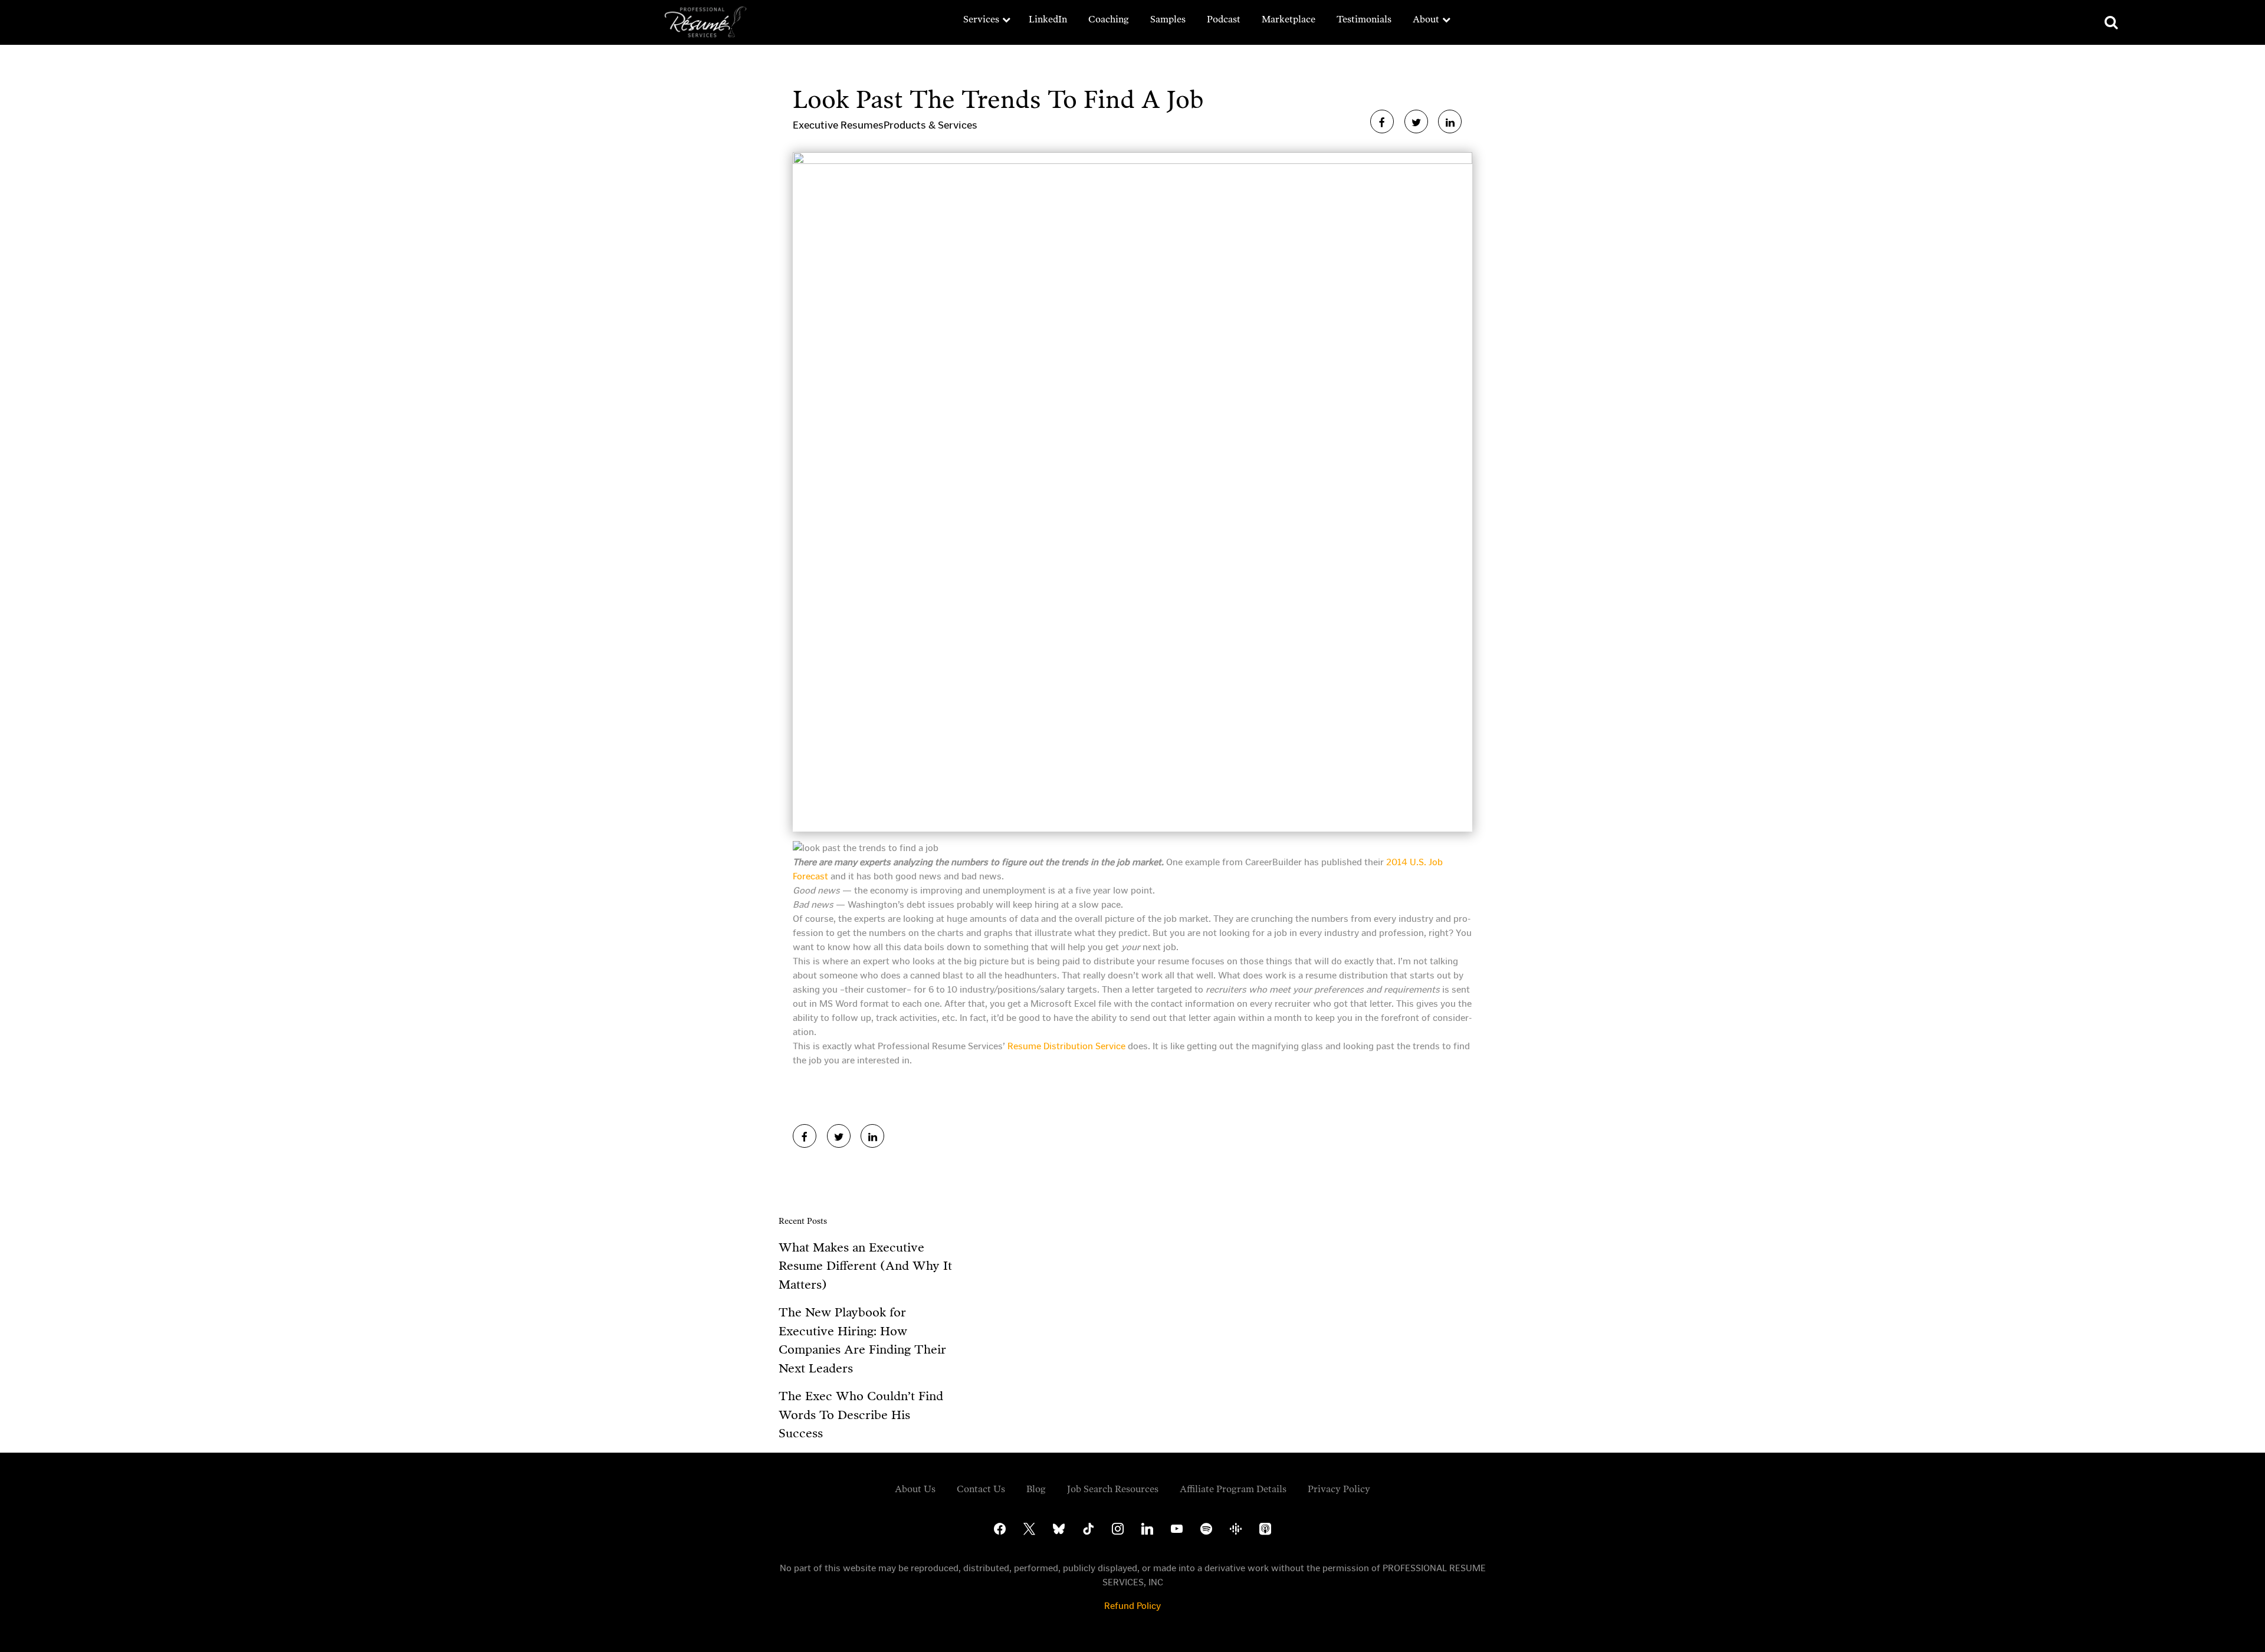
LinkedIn (1048, 19)
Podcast (1224, 19)
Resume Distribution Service (1066, 1046)
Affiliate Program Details (1233, 1489)
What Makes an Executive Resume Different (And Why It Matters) (865, 1266)
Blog (1036, 1489)
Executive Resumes (838, 125)
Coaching (1109, 19)
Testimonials (1364, 19)
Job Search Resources (1113, 1489)
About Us (915, 1489)
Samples (1168, 19)
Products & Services (930, 125)
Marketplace (1289, 19)
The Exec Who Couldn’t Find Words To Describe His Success (861, 1415)
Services (981, 19)
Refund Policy (1132, 1606)
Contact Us (981, 1489)
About (1426, 19)
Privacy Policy (1339, 1489)
